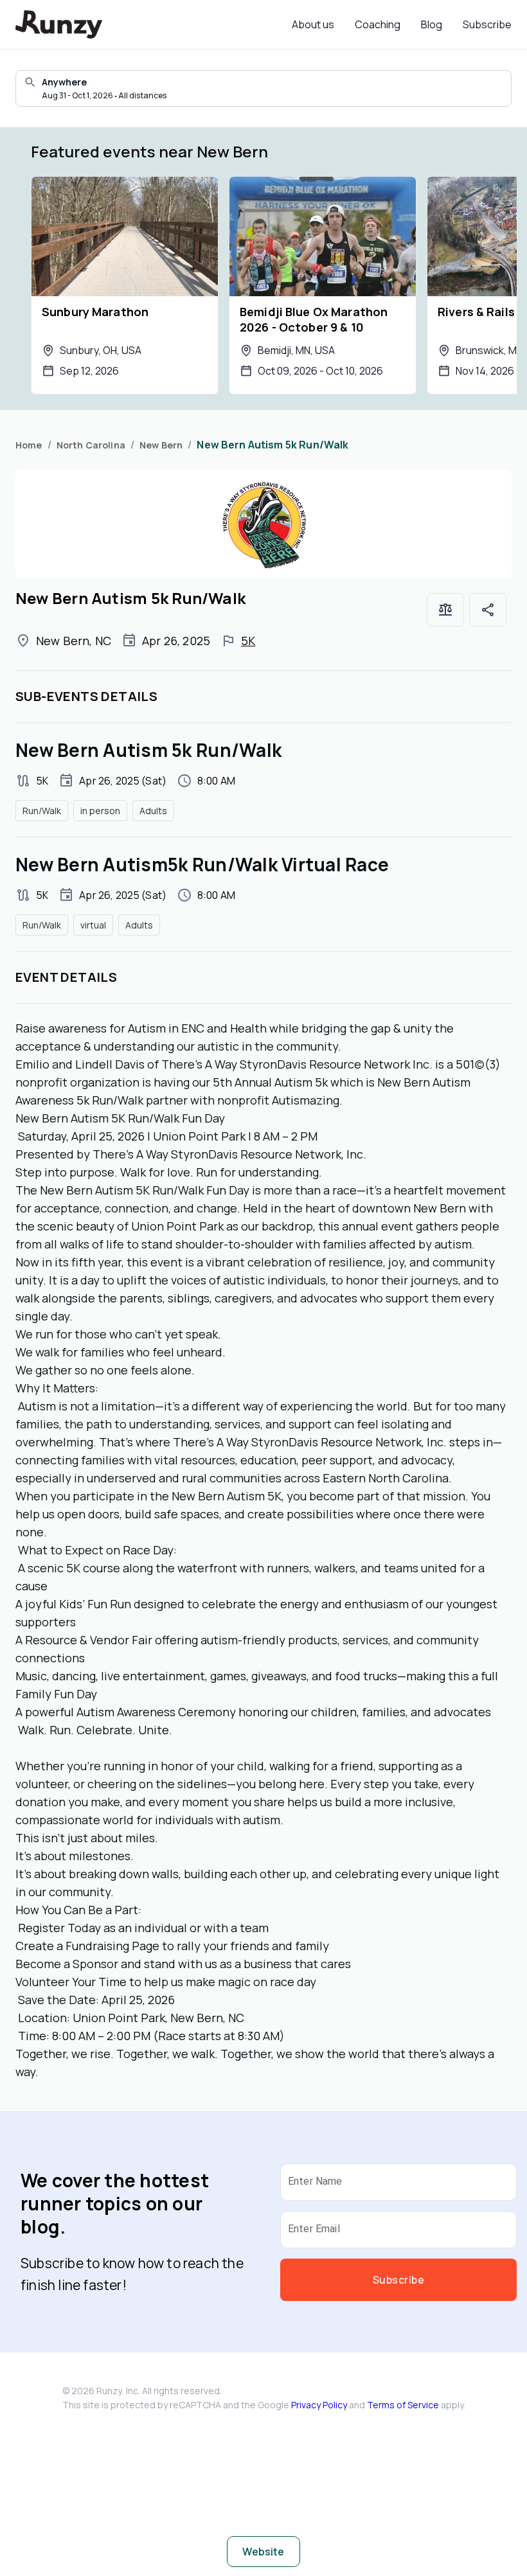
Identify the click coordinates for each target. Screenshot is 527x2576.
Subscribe (487, 24)
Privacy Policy (319, 2405)
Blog (432, 24)
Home (29, 445)
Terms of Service (403, 2405)
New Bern (161, 445)
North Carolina (91, 445)
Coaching (378, 24)
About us (313, 24)
